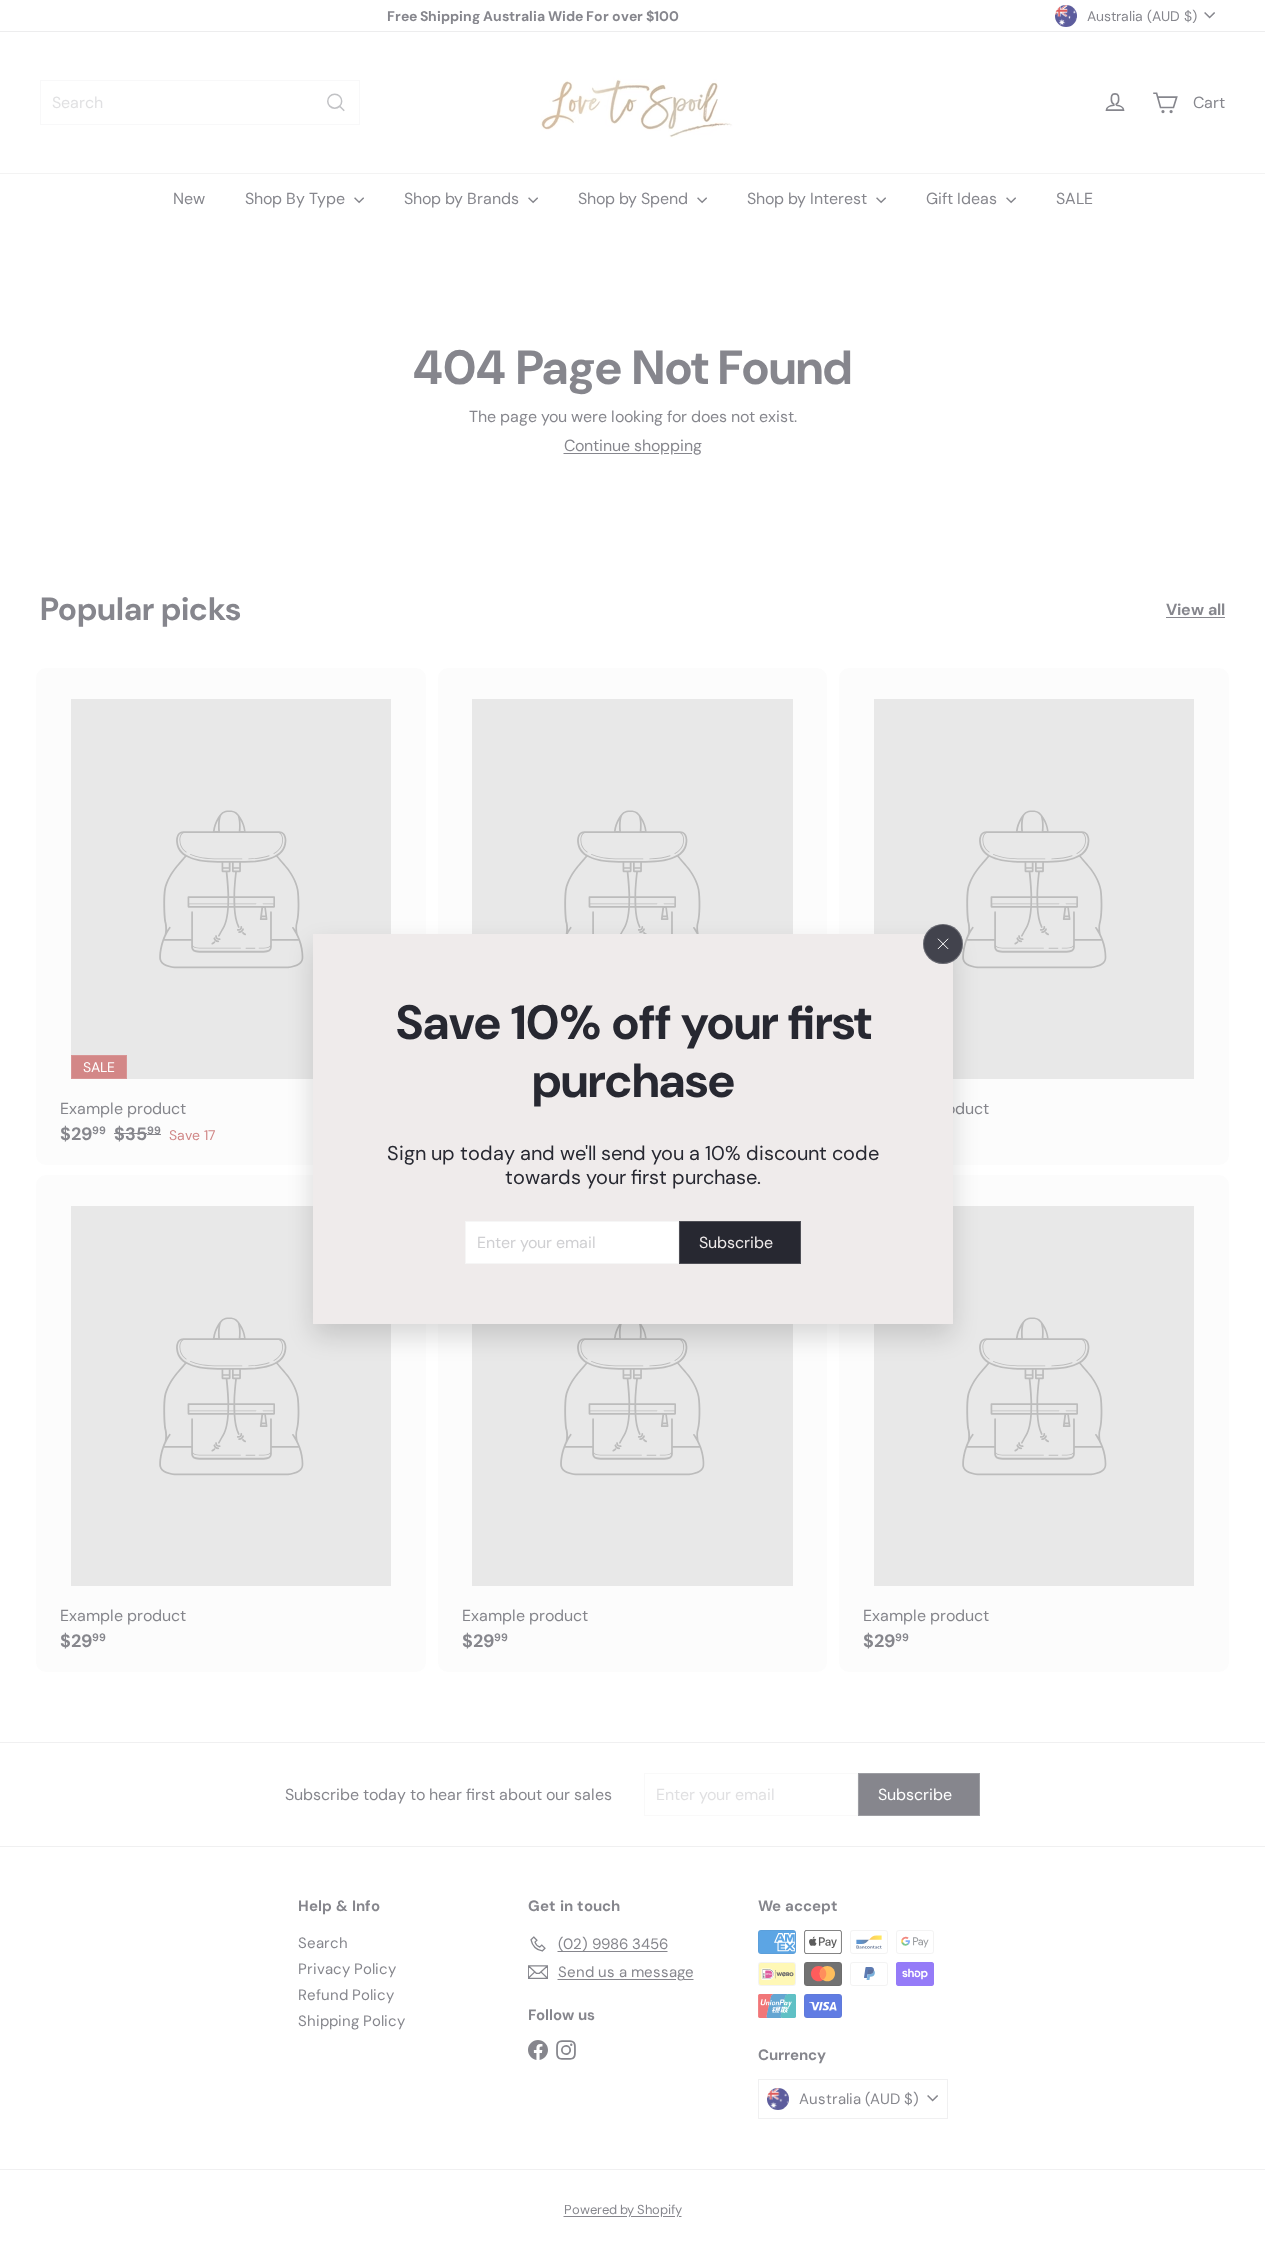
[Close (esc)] (943, 944)
